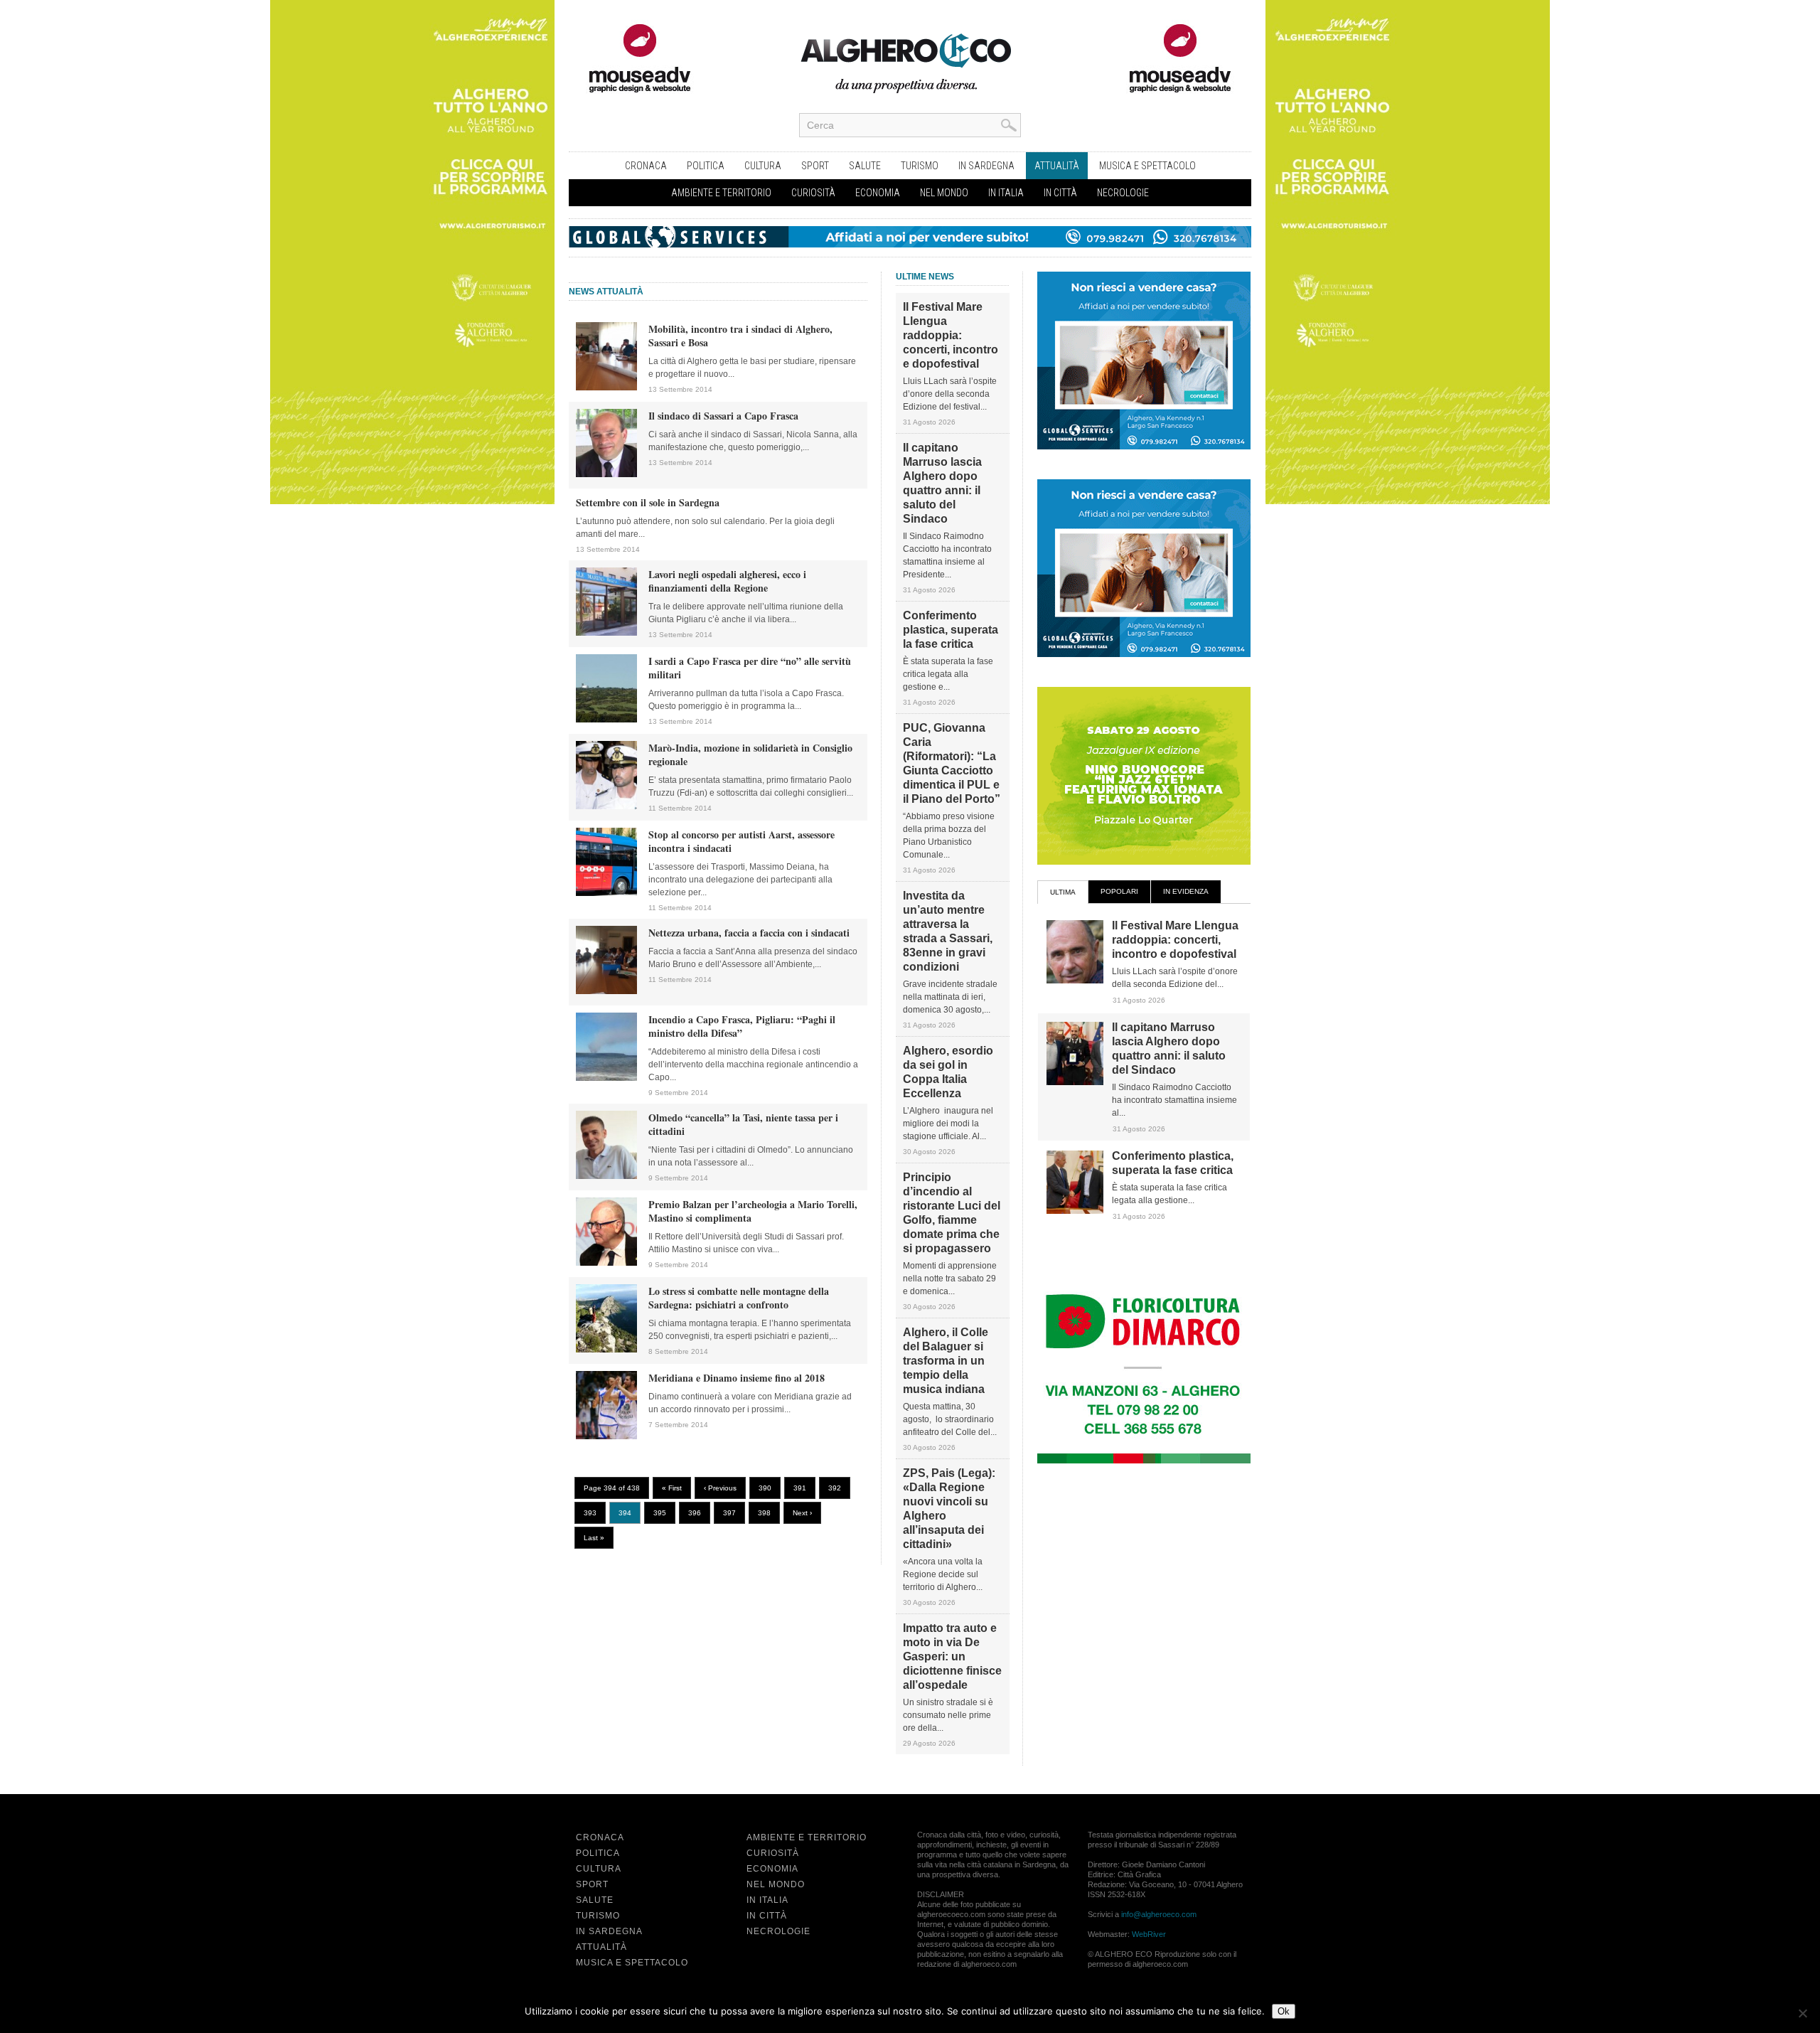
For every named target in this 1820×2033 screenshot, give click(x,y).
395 (660, 1513)
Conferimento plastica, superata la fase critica (951, 630)
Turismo (920, 166)
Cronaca (646, 166)
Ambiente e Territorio (721, 193)
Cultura (763, 166)
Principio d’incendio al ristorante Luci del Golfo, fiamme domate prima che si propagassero (952, 1213)
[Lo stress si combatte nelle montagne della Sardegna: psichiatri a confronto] (606, 1350)
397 (729, 1513)
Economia (878, 193)
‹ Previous (720, 1488)
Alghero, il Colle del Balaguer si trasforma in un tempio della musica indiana (946, 1361)
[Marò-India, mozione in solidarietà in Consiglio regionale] (606, 806)
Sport (815, 166)
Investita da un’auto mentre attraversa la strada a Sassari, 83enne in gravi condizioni (948, 931)
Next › (802, 1513)
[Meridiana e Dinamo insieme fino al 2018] (606, 1436)
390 (765, 1488)
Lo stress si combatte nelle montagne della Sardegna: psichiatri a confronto (739, 1298)
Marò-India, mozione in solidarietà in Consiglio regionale (750, 754)
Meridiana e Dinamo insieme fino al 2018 (737, 1378)
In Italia (1006, 193)
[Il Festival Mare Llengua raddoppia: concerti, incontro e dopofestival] (1075, 981)
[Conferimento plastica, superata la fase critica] (1075, 1211)
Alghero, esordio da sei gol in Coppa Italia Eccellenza (948, 1072)
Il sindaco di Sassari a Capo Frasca (723, 416)
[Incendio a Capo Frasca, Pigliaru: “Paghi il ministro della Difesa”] (606, 1078)
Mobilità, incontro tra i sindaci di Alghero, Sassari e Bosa (740, 336)
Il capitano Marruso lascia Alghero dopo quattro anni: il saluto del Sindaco (942, 483)
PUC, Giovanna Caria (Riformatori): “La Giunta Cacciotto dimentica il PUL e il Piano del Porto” (952, 763)
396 (695, 1513)
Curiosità (813, 193)
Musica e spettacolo (1147, 166)
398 (764, 1513)
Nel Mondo (944, 193)
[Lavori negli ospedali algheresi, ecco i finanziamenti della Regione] (606, 633)
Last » (594, 1538)
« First (672, 1488)
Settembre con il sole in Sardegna (648, 502)
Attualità (1057, 166)
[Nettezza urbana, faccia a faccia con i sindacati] (606, 991)
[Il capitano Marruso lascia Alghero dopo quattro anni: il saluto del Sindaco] (1075, 1082)
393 (590, 1513)
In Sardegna (986, 166)
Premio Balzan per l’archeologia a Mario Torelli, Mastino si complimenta (753, 1211)
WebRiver (1149, 1934)
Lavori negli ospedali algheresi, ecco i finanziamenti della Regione (727, 581)
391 (800, 1488)
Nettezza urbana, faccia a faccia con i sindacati (749, 933)
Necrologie (1123, 193)
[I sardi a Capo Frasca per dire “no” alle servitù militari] (606, 720)
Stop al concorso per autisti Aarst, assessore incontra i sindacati (742, 841)
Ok (1284, 2011)
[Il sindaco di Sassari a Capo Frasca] (606, 474)
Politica (706, 166)
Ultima (1063, 892)
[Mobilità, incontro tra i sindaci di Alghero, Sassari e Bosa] (606, 388)
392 (835, 1488)
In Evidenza (1186, 891)
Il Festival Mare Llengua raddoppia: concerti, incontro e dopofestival (951, 335)
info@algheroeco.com (1159, 1914)
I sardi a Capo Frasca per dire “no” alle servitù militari (750, 668)
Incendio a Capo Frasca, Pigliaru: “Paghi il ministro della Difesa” (742, 1026)
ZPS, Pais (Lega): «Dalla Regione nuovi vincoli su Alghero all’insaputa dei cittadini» (949, 1509)
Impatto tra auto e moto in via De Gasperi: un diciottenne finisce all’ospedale (952, 1656)
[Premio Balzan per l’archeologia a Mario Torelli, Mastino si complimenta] (606, 1263)
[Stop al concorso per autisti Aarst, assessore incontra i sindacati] (606, 893)
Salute (865, 166)
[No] (1802, 2013)
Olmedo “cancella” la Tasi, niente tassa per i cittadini (743, 1124)
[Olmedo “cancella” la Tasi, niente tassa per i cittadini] (606, 1176)
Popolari (1119, 891)
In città (1060, 193)
